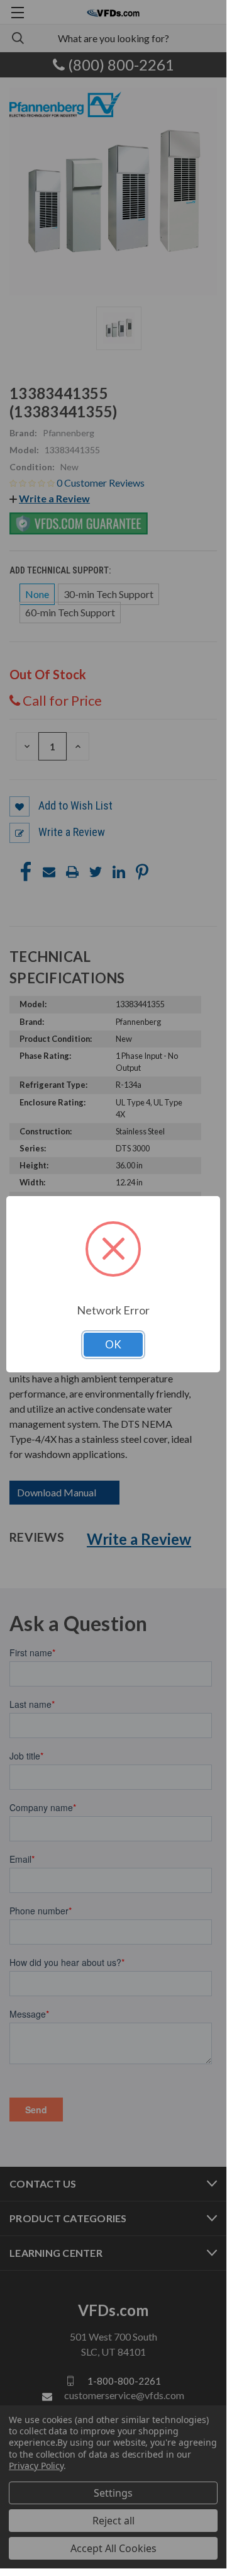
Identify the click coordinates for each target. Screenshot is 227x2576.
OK (113, 1344)
